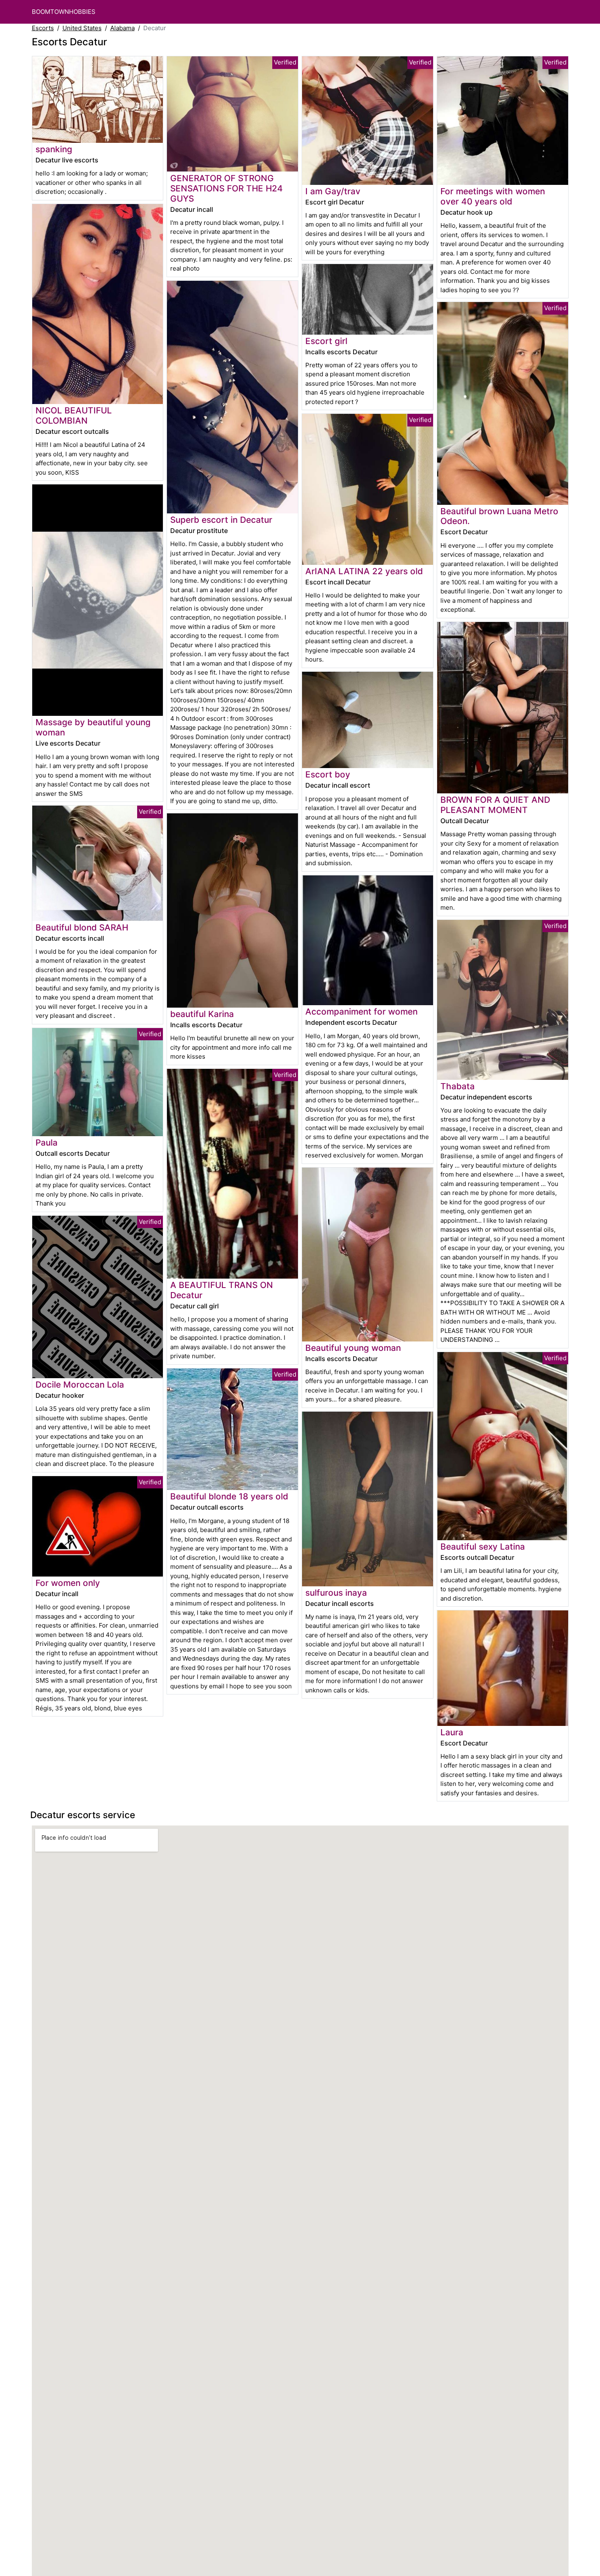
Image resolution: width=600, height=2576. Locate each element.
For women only (68, 1583)
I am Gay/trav (333, 191)
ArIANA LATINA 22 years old (364, 571)
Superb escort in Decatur (221, 520)
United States (82, 28)
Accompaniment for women (361, 1012)
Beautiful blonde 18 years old (229, 1496)
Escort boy (328, 774)
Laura (452, 1732)
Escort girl (326, 341)
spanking (54, 149)
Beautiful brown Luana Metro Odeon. (499, 516)
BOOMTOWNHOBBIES (64, 12)
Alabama (122, 28)
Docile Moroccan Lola (80, 1385)
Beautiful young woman (353, 1348)
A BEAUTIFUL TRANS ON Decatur (222, 1290)
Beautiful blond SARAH (82, 927)
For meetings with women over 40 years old (493, 196)
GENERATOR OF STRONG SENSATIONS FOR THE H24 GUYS (227, 188)
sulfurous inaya (336, 1593)
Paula (47, 1143)
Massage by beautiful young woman (93, 727)
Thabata (458, 1086)
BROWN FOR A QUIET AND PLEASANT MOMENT (495, 805)
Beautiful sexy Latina (483, 1547)
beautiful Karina (202, 1014)
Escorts (43, 28)
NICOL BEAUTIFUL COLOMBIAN (74, 415)
